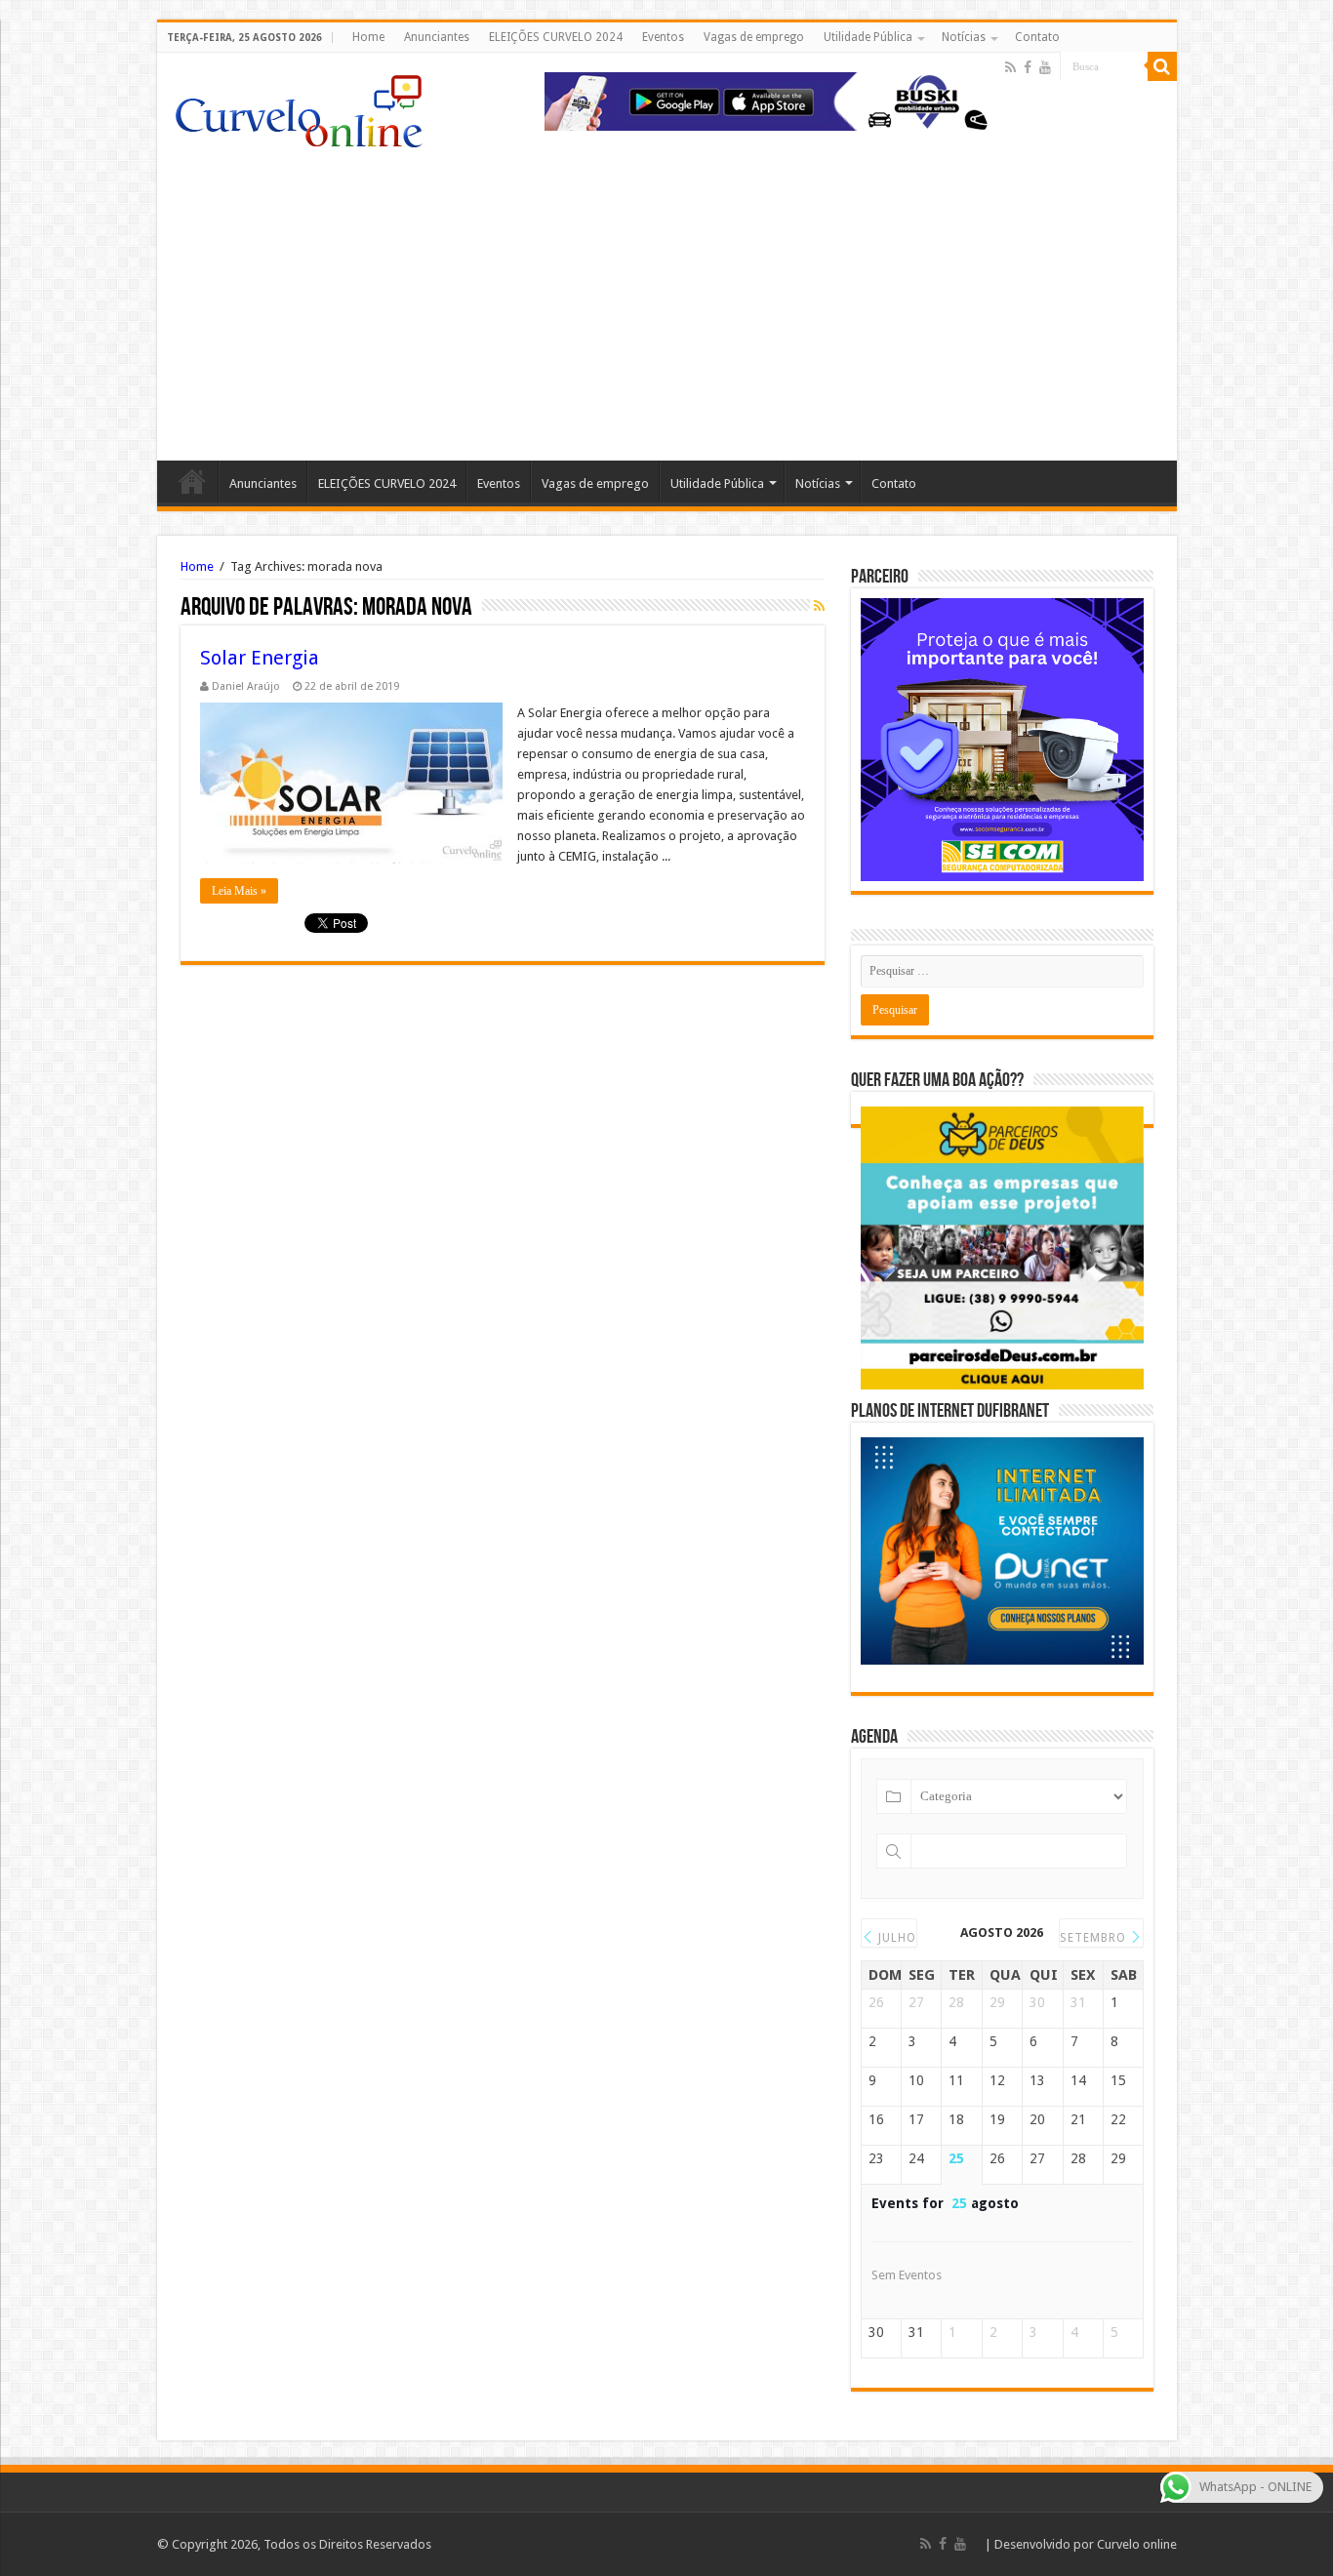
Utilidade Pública (868, 37)
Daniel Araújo (246, 686)
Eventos (663, 37)
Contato (1037, 37)
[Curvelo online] (299, 106)
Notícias (964, 37)
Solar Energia (260, 658)
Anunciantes (437, 37)
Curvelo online (1137, 2544)
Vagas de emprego (754, 37)
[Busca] (1162, 66)
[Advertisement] (667, 295)
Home (368, 37)
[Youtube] (1045, 67)
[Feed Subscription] (819, 606)
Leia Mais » (239, 891)
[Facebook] (1028, 67)
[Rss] (1010, 67)
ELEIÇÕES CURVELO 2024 (556, 37)
